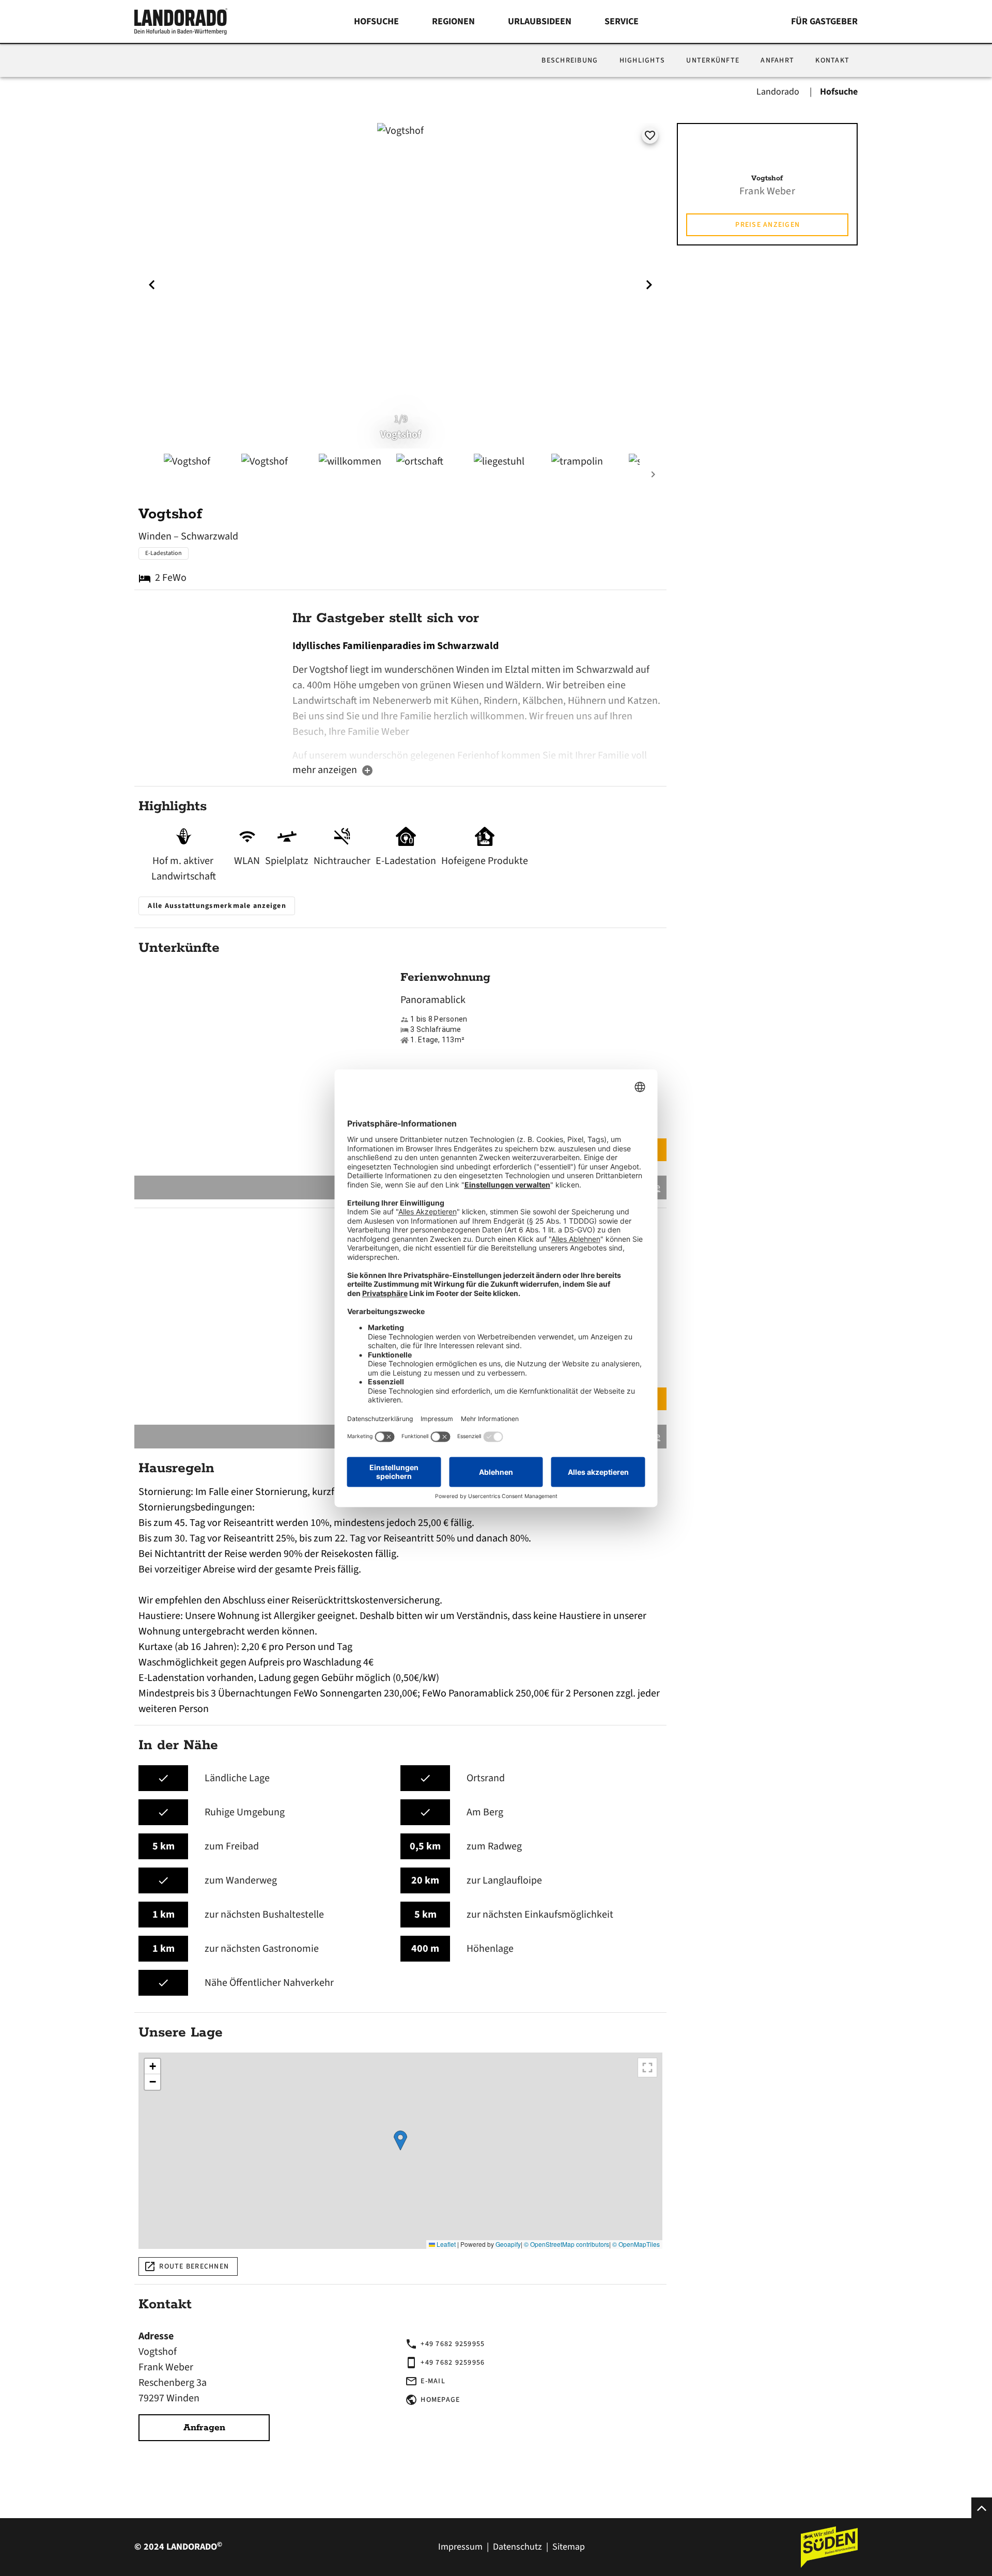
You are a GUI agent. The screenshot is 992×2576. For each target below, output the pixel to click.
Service (622, 21)
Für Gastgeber (824, 21)
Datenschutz (517, 2547)
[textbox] (477, 700)
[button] (400, 2141)
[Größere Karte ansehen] (647, 2068)
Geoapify (508, 2244)
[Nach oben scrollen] (982, 2508)
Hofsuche (376, 21)
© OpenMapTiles (636, 2244)
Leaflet (445, 2244)
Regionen (453, 21)
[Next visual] (649, 285)
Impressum (460, 2547)
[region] (400, 2151)
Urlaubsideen (540, 21)
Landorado (779, 92)
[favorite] (650, 135)
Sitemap (569, 2547)
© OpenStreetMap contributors (567, 2244)
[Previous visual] (152, 285)
